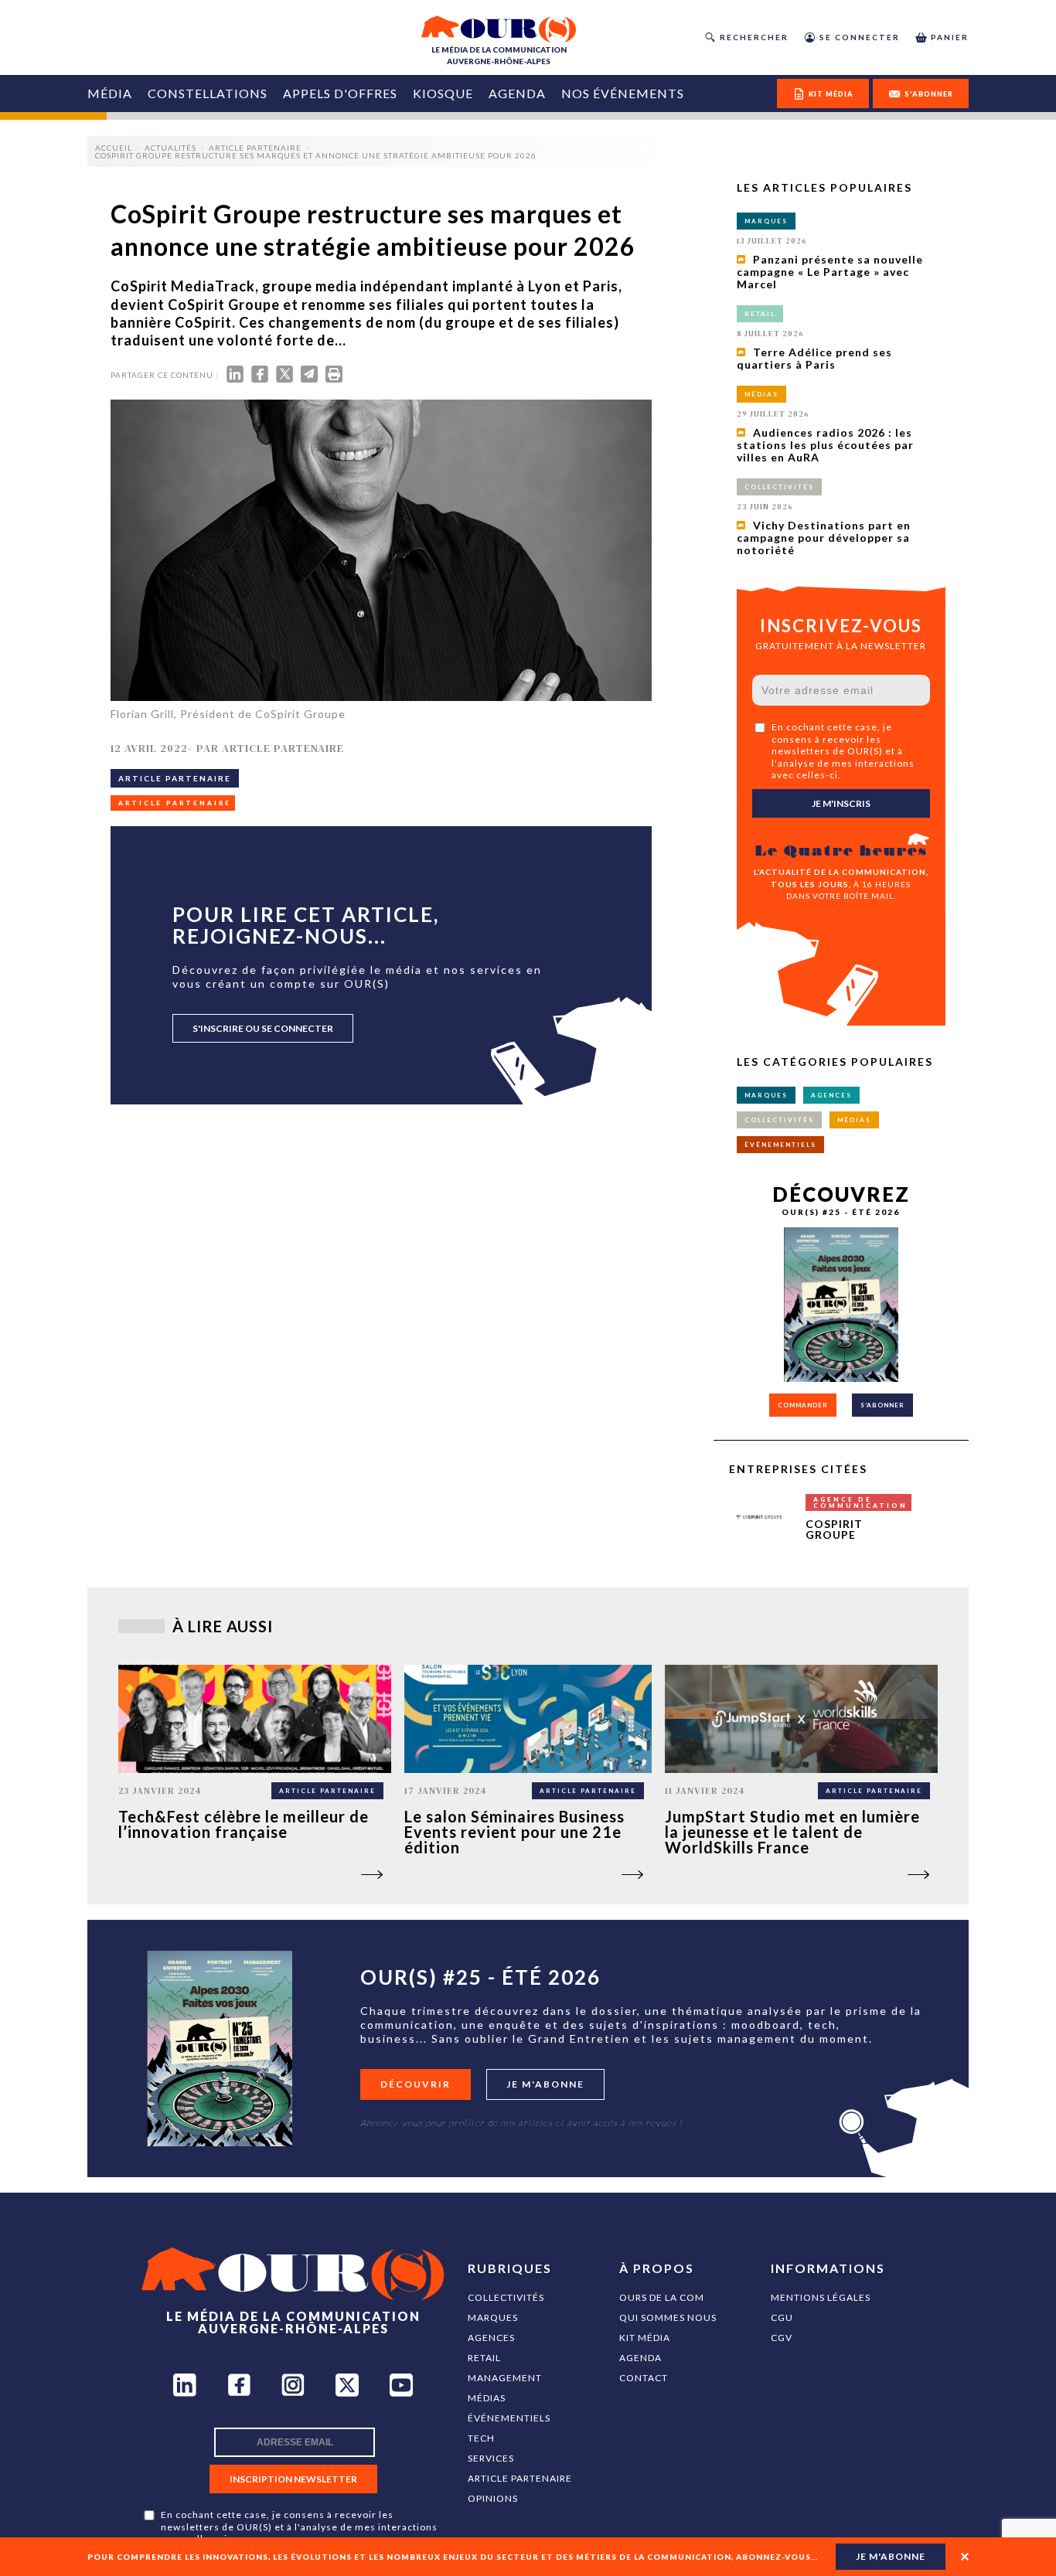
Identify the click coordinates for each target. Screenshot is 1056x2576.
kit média (831, 94)
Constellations (208, 93)
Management (505, 2378)
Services (491, 2458)
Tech (481, 2438)
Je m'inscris (841, 803)
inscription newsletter (293, 2479)
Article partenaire (520, 2478)
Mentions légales (821, 2297)
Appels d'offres (340, 93)
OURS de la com (662, 2297)
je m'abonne (891, 2556)
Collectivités (506, 2297)
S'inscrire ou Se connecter (263, 1028)
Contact (644, 2378)
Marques (493, 2317)
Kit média (645, 2338)
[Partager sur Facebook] (260, 378)
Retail (484, 2358)
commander (803, 1405)
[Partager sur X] (284, 378)
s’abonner (882, 1405)
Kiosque (443, 93)
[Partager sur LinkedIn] (235, 378)
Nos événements (623, 93)
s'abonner (929, 94)
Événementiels (509, 2418)
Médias (487, 2398)
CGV (782, 2338)
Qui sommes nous (668, 2317)
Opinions (493, 2498)
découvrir (416, 2084)
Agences (491, 2338)
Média (110, 93)
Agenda (517, 93)
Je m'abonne (545, 2084)
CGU (782, 2317)
